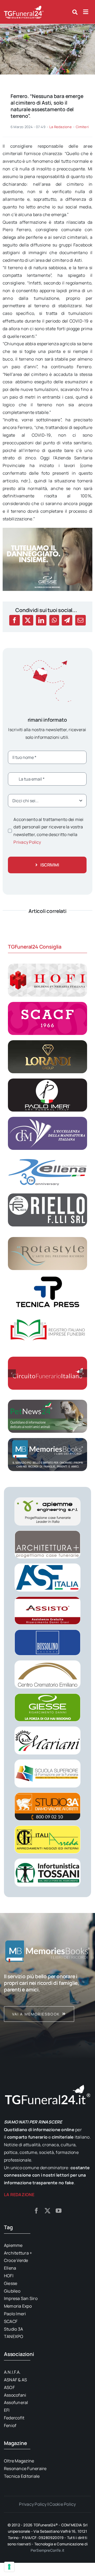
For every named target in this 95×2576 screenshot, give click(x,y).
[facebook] (36, 2211)
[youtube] (59, 2211)
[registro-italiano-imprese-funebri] (47, 1316)
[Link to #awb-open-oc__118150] (86, 12)
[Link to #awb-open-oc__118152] (75, 12)
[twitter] (47, 2211)
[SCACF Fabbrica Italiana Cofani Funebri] (47, 1004)
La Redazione (61, 127)
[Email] (80, 620)
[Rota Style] (47, 1239)
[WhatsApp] (54, 620)
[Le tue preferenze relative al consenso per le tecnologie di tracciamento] (9, 2567)
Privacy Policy (27, 842)
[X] (28, 620)
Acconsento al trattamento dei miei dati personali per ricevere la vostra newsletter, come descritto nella (48, 831)
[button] (12, 1373)
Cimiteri (82, 127)
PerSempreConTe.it (48, 2550)
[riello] (47, 1196)
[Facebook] (15, 620)
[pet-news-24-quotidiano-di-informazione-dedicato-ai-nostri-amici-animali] (47, 1402)
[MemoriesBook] (47, 1951)
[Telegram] (67, 620)
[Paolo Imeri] (47, 1081)
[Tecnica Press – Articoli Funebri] (47, 1277)
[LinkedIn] (41, 620)
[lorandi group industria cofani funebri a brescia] (47, 1042)
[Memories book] (47, 1998)
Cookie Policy (63, 2504)
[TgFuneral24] (24, 7)
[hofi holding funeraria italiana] (47, 966)
